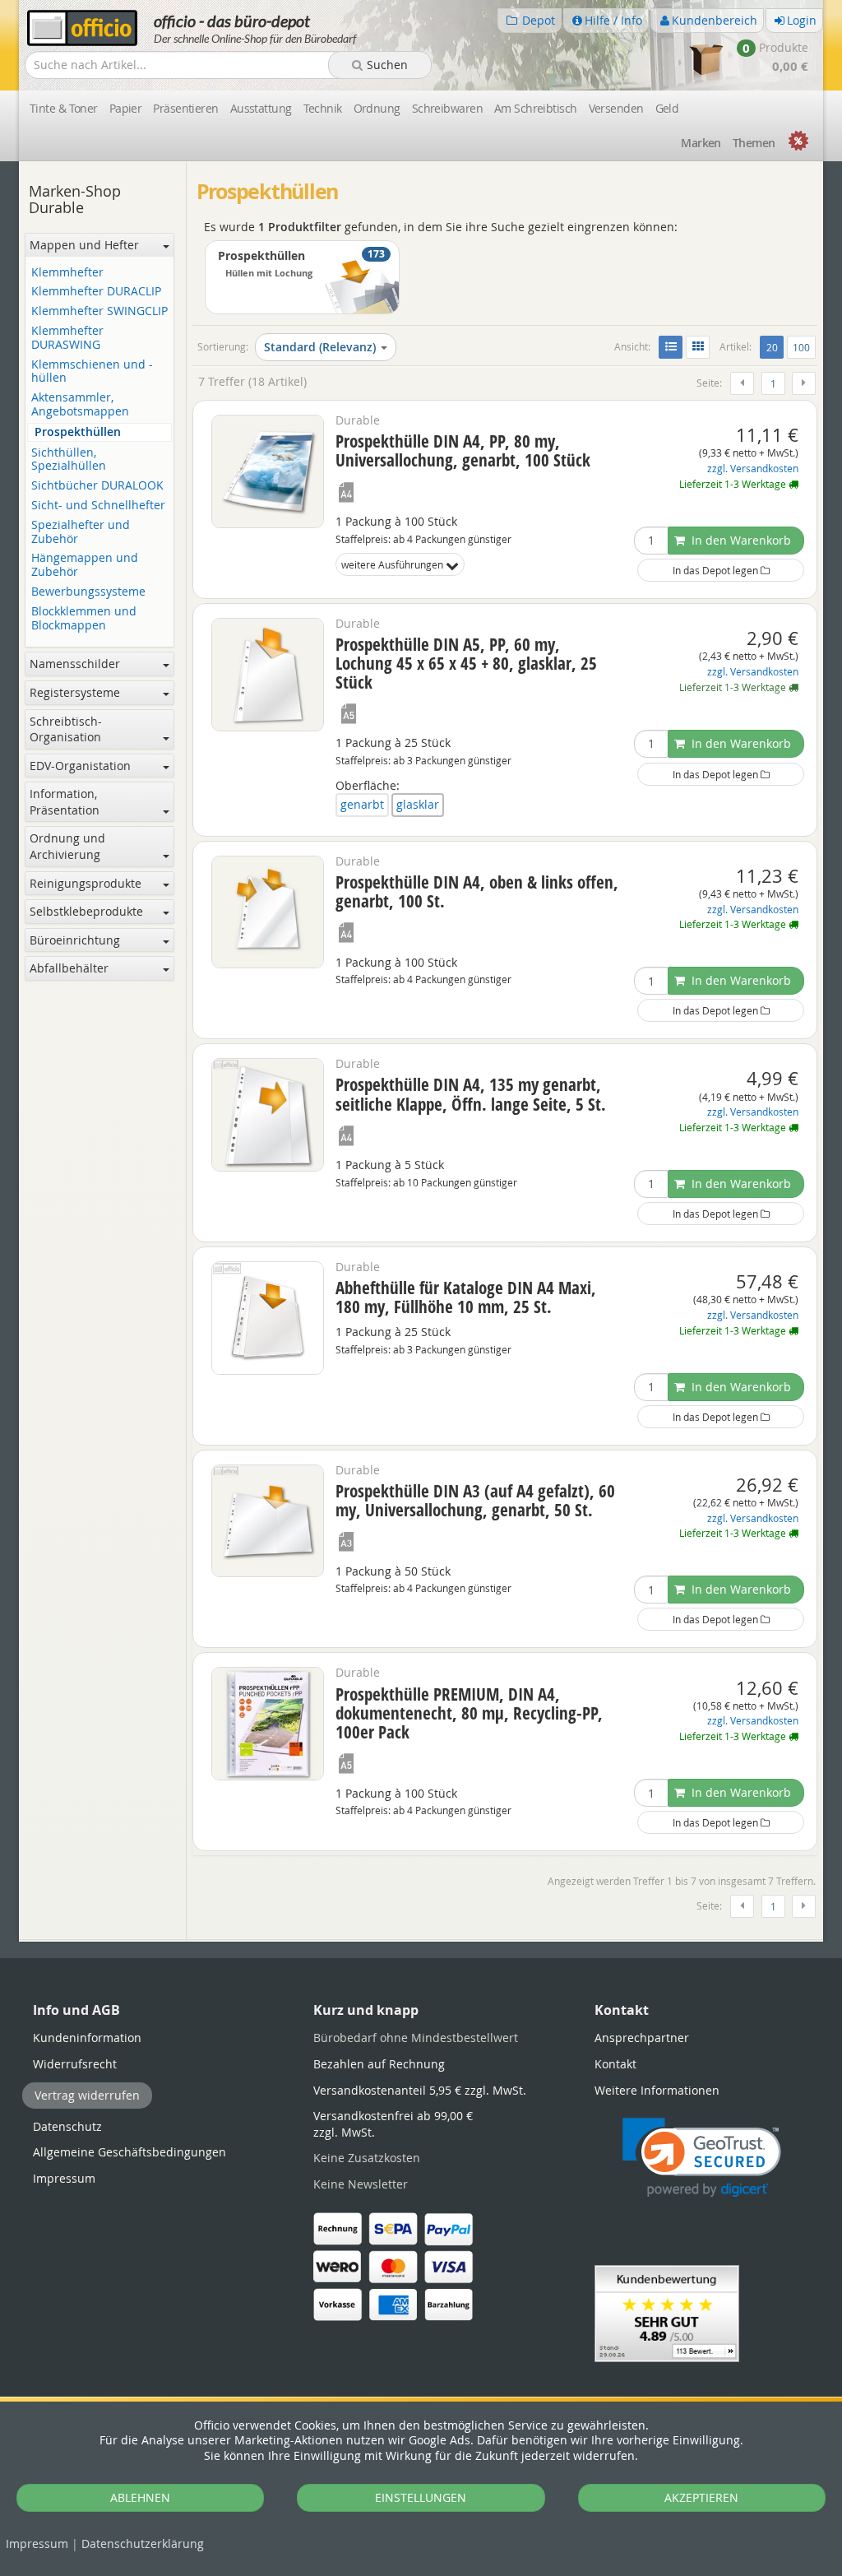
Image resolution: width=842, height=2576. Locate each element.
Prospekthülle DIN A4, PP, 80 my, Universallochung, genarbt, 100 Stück (463, 450)
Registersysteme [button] (75, 692)
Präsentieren (185, 108)
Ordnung (377, 108)
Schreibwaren (447, 108)
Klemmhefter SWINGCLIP (99, 311)
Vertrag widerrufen (87, 2095)
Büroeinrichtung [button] (75, 940)
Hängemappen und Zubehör (85, 565)
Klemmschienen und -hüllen (92, 372)
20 (775, 347)
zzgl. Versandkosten (753, 469)
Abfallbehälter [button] (69, 968)
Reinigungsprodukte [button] (86, 883)
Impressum (37, 2544)
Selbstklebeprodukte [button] (86, 911)
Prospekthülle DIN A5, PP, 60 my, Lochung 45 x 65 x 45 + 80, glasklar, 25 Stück (466, 663)
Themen (754, 143)
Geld (667, 108)
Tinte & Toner (64, 108)
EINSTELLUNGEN (421, 2497)
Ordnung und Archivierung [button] (67, 846)
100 (801, 347)
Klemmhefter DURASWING (67, 338)
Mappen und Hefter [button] (84, 245)
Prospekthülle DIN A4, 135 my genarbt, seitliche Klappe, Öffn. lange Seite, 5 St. (471, 1094)
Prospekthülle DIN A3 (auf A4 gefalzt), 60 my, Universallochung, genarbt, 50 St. (475, 1500)
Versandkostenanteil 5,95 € (420, 2090)
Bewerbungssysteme (88, 592)
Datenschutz (143, 2544)
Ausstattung (261, 108)
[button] (702, 2158)
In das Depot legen (717, 570)
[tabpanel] (421, 1940)
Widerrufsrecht (75, 2064)
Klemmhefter (67, 273)
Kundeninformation (87, 2038)
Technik (323, 108)
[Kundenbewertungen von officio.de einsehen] (667, 2312)
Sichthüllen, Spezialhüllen (69, 460)
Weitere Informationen (657, 2090)
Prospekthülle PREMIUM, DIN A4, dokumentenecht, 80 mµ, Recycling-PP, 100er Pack (469, 1713)
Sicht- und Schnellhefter (98, 506)
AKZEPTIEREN (701, 2497)
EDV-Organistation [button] (80, 766)
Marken (701, 143)
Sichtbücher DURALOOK (97, 486)
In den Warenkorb (740, 540)
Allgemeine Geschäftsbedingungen (130, 2152)
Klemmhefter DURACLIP (96, 292)
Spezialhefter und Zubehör (81, 532)
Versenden (616, 108)
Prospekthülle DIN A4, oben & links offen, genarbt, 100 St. (477, 891)
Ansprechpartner (642, 2038)
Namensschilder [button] (75, 664)
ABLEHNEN (140, 2497)
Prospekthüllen (78, 432)
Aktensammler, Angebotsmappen (80, 405)
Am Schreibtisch (536, 108)
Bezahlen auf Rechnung (379, 2064)
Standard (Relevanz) (320, 347)
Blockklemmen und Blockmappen (84, 619)
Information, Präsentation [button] (65, 802)
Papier (126, 108)
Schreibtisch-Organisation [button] (66, 729)
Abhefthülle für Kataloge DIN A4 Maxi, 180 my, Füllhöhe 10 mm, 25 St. (466, 1297)
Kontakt (615, 2064)
